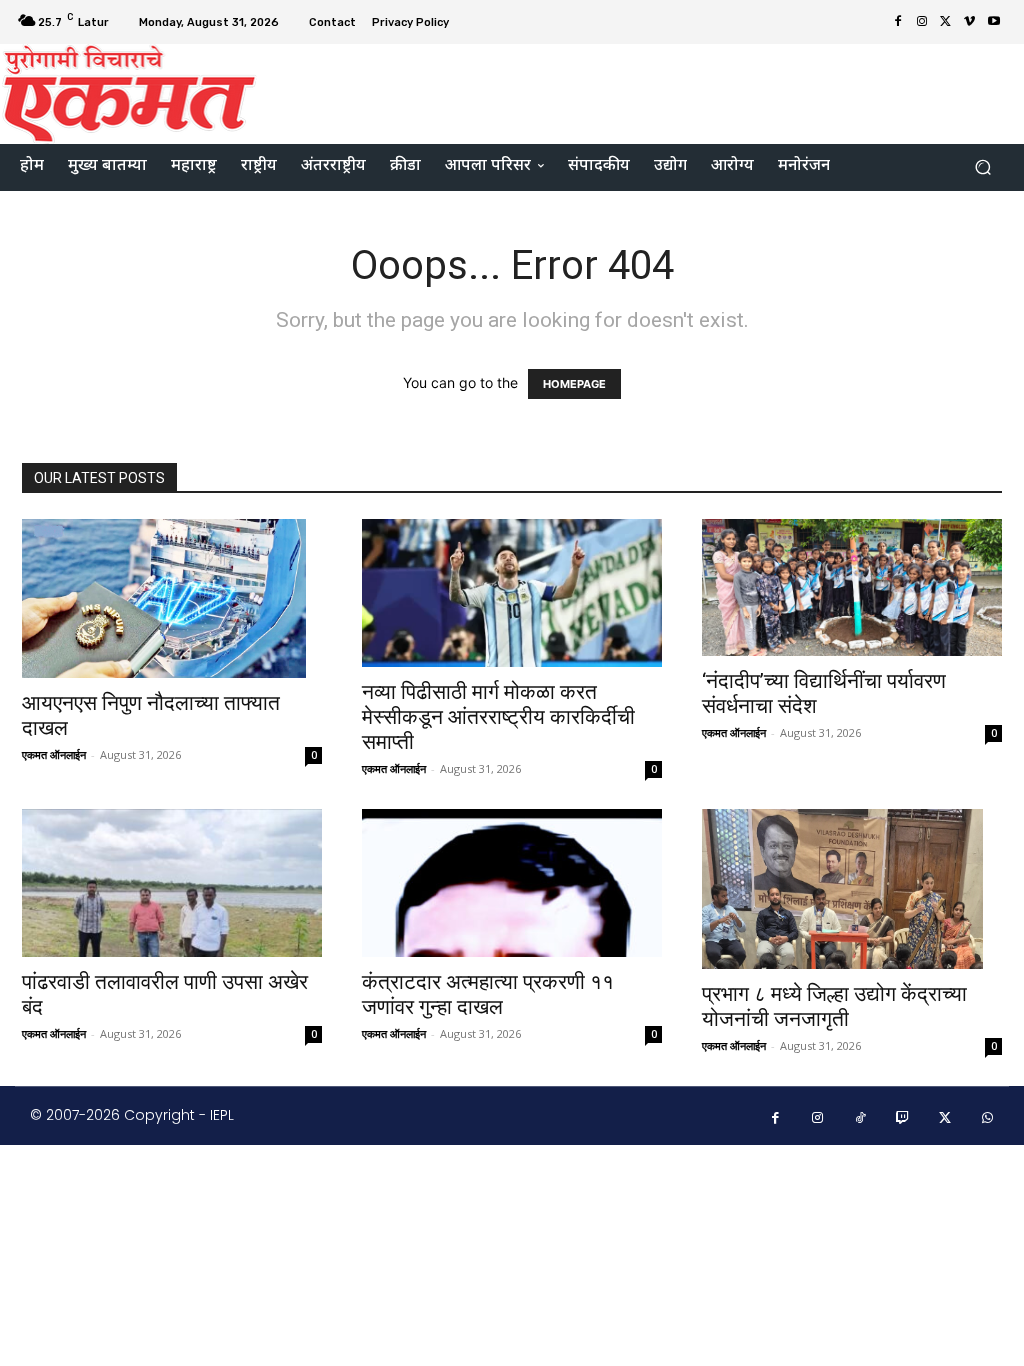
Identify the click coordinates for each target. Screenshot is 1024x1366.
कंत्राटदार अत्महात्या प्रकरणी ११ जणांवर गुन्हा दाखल (488, 994)
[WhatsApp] (988, 1118)
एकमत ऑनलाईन (54, 754)
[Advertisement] (634, 91)
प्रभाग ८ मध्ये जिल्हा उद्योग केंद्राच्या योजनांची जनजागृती (834, 1006)
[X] (946, 22)
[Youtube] (994, 22)
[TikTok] (860, 1118)
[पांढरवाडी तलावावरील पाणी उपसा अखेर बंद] (172, 883)
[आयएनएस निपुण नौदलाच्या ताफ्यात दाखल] (172, 599)
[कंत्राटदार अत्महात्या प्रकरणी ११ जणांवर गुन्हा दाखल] (512, 883)
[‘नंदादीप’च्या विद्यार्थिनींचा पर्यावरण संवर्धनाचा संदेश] (852, 587)
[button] (982, 167)
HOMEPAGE (574, 384)
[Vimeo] (970, 22)
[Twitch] (903, 1118)
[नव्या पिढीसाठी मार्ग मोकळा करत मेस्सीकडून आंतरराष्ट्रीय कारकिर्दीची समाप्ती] (512, 593)
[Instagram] (922, 22)
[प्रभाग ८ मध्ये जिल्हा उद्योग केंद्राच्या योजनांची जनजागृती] (852, 889)
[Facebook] (898, 22)
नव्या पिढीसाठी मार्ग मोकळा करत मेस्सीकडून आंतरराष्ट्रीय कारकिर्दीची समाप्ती (498, 717)
